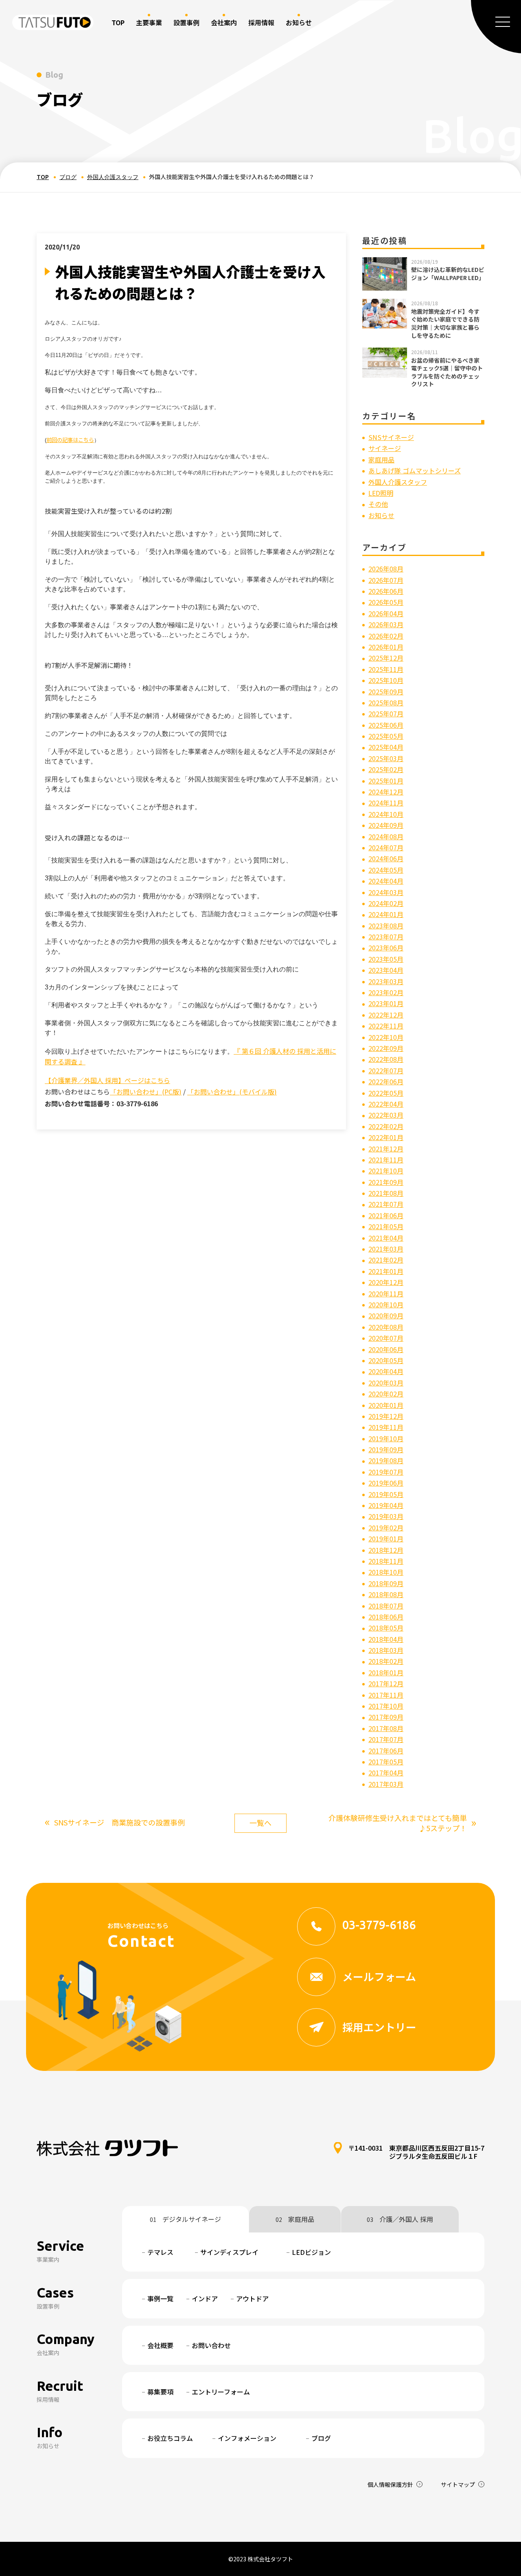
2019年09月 (386, 1449)
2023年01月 (386, 1003)
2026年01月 (386, 647)
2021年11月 (386, 1160)
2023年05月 (386, 959)
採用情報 (261, 22)
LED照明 (381, 493)
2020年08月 (386, 1327)
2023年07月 (386, 937)
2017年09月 (386, 1717)
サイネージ (385, 448)
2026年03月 (386, 624)
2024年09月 (386, 825)
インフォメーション (247, 2438)
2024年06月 (386, 858)
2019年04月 (386, 1505)
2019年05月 (386, 1494)
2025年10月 (386, 680)
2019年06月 (386, 1483)
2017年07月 (386, 1739)
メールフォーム (379, 1976)
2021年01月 (386, 1271)
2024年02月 (386, 903)
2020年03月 (386, 1383)
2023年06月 (386, 948)
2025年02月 (386, 769)
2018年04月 (386, 1639)
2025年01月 (386, 781)
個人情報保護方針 (390, 2484)
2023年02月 (386, 992)
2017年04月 (386, 1773)
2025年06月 (386, 725)
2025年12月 (386, 658)
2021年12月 (386, 1149)
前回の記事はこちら (70, 440)
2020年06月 (386, 1349)
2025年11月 (386, 669)
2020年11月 (386, 1293)
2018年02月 (386, 1661)
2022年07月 (386, 1070)
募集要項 (160, 2392)
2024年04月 (386, 881)
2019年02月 (386, 1528)
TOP (118, 22)
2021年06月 (386, 1215)
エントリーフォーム (221, 2392)
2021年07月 (386, 1204)
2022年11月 (386, 1026)
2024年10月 (386, 814)
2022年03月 (386, 1115)
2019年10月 (386, 1438)
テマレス (160, 2252)
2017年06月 (386, 1751)
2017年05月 (386, 1762)
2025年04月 (386, 747)
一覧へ (260, 1823)
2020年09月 (386, 1315)
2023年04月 (386, 970)
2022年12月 (386, 1015)
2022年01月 (386, 1137)
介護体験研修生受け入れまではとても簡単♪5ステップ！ (402, 1823)
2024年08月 (386, 836)
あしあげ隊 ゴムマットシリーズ (415, 471)
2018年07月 (386, 1606)
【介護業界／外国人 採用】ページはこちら (107, 1080)
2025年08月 (386, 703)
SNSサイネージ (391, 437)
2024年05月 (386, 870)
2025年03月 (386, 758)
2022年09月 (386, 1048)
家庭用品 (381, 460)
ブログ (68, 177)
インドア (205, 2298)
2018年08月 (386, 1594)
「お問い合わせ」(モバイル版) (232, 1092)
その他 (378, 504)
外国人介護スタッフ (113, 177)
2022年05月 (386, 1093)
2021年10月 (386, 1171)
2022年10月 (386, 1037)
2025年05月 (386, 736)
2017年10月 (386, 1706)
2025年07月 (386, 713)
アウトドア (252, 2298)
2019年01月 (386, 1539)
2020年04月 (386, 1371)
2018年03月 (386, 1650)
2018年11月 (386, 1561)
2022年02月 (386, 1126)
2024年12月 (386, 792)
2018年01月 (386, 1672)
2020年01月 (386, 1405)
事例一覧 (160, 2298)
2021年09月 (386, 1182)
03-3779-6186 (379, 1925)
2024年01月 (386, 914)
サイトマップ (458, 2484)
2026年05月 (386, 602)
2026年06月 (386, 591)
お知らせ (381, 515)
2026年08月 (386, 569)
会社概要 (160, 2345)
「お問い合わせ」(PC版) (146, 1092)
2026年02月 (386, 636)
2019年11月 (386, 1427)
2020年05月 (386, 1360)
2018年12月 (386, 1550)
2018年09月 (386, 1583)
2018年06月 (386, 1617)
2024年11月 (386, 803)
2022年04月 (386, 1104)
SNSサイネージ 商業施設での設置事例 (115, 1822)
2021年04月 (386, 1238)
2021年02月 (386, 1260)
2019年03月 (386, 1516)
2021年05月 (386, 1226)
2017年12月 (386, 1683)
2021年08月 (386, 1193)
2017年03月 (386, 1784)
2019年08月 (386, 1460)
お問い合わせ (211, 2345)
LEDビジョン (311, 2252)
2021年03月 (386, 1249)
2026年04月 (386, 613)
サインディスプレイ (229, 2252)
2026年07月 (386, 580)
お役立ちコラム (170, 2438)
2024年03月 (386, 892)
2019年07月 (386, 1472)
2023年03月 (386, 981)
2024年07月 (386, 847)
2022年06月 (386, 1081)
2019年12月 (386, 1416)
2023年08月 (386, 926)
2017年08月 (386, 1728)
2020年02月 (386, 1394)
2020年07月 (386, 1338)
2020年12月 (386, 1282)
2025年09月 (386, 692)
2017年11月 (386, 1695)
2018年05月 (386, 1628)
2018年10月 (386, 1572)
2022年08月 (386, 1059)
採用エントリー (379, 2027)
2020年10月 (386, 1304)
